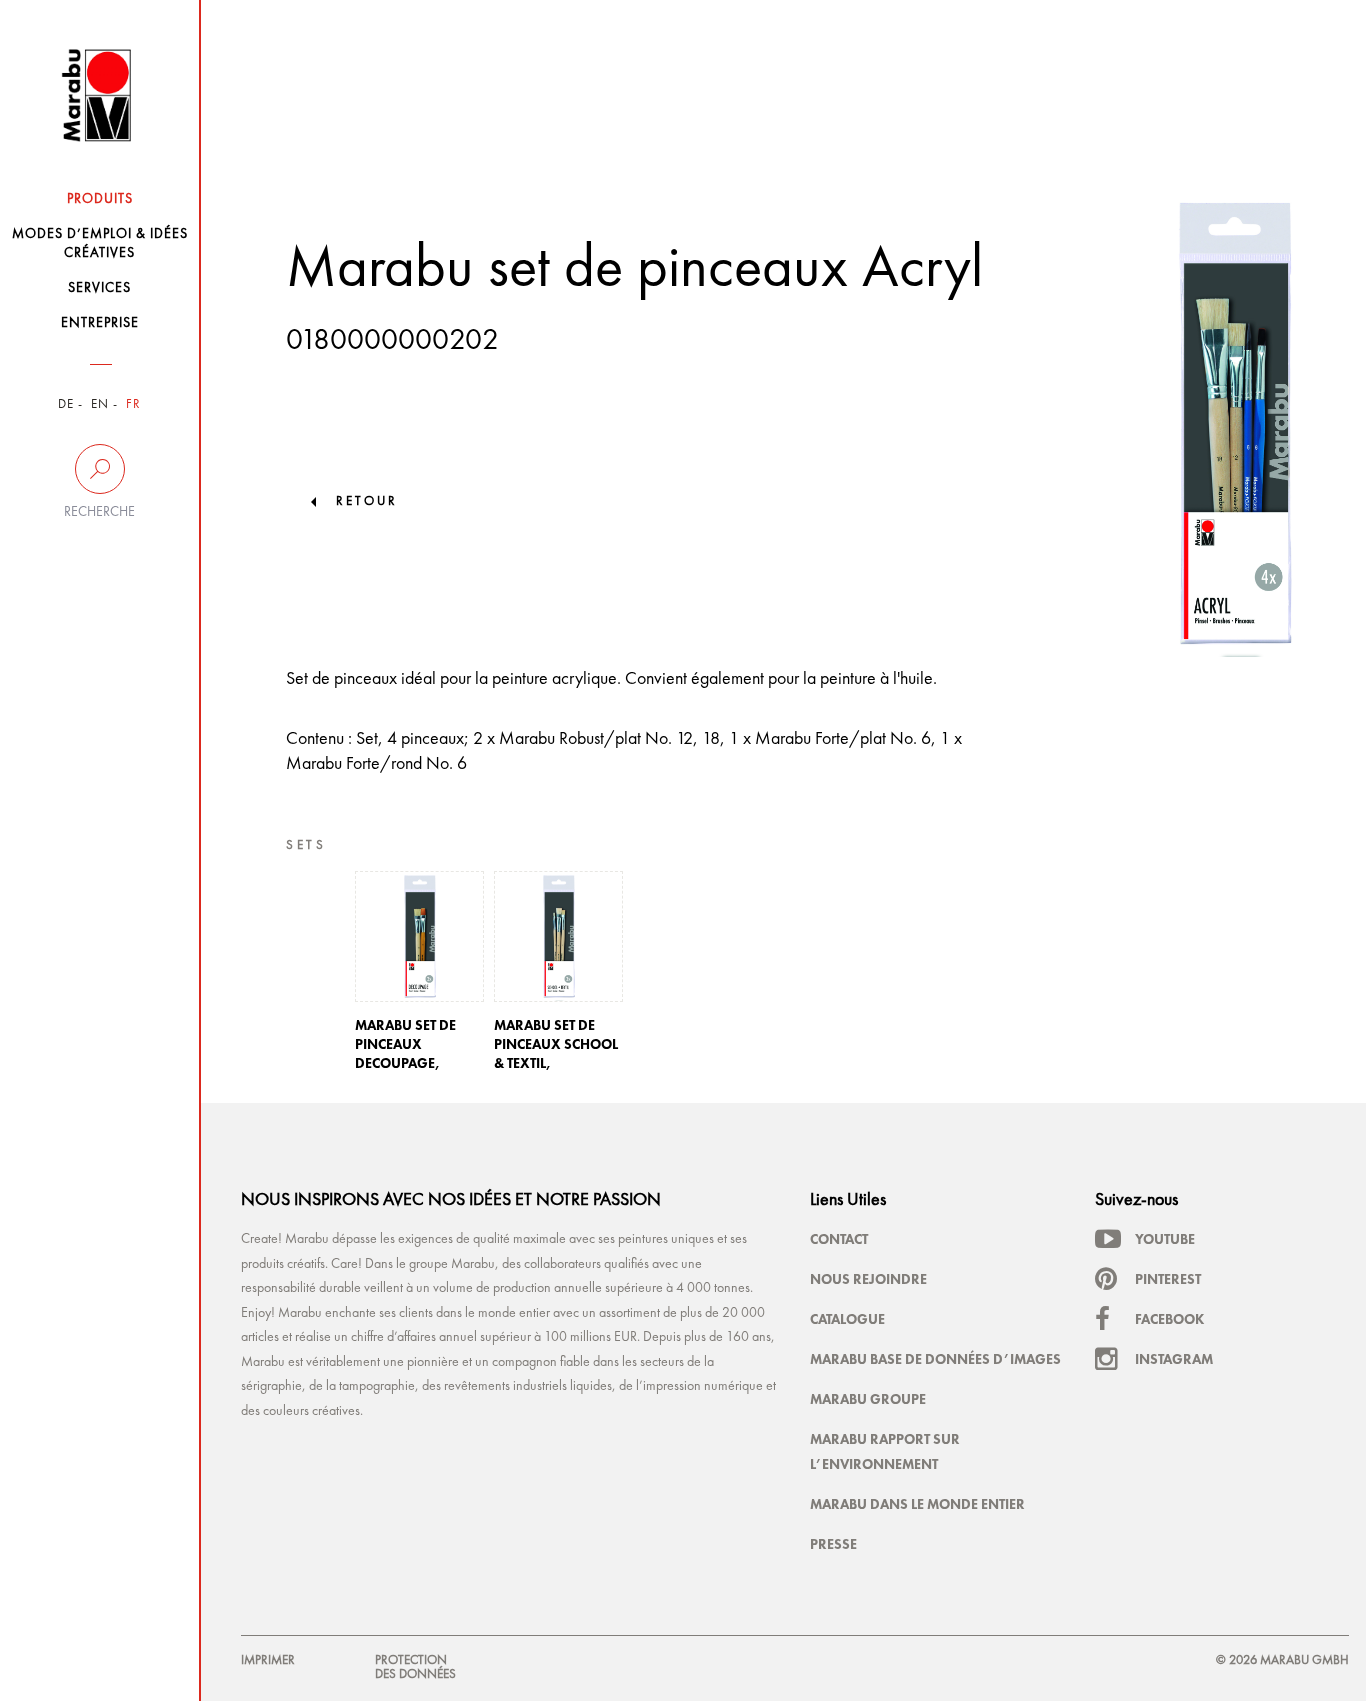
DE (66, 404)
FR (133, 404)
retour (367, 501)
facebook (1169, 1319)
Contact (839, 1239)
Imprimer (268, 1660)
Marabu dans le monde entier (917, 1504)
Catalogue (847, 1319)
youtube (1165, 1239)
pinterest (1168, 1279)
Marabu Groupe (868, 1399)
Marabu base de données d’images (935, 1359)
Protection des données (415, 1667)
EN (100, 404)
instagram (1174, 1359)
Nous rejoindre (868, 1279)
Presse (833, 1544)
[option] (419, 977)
